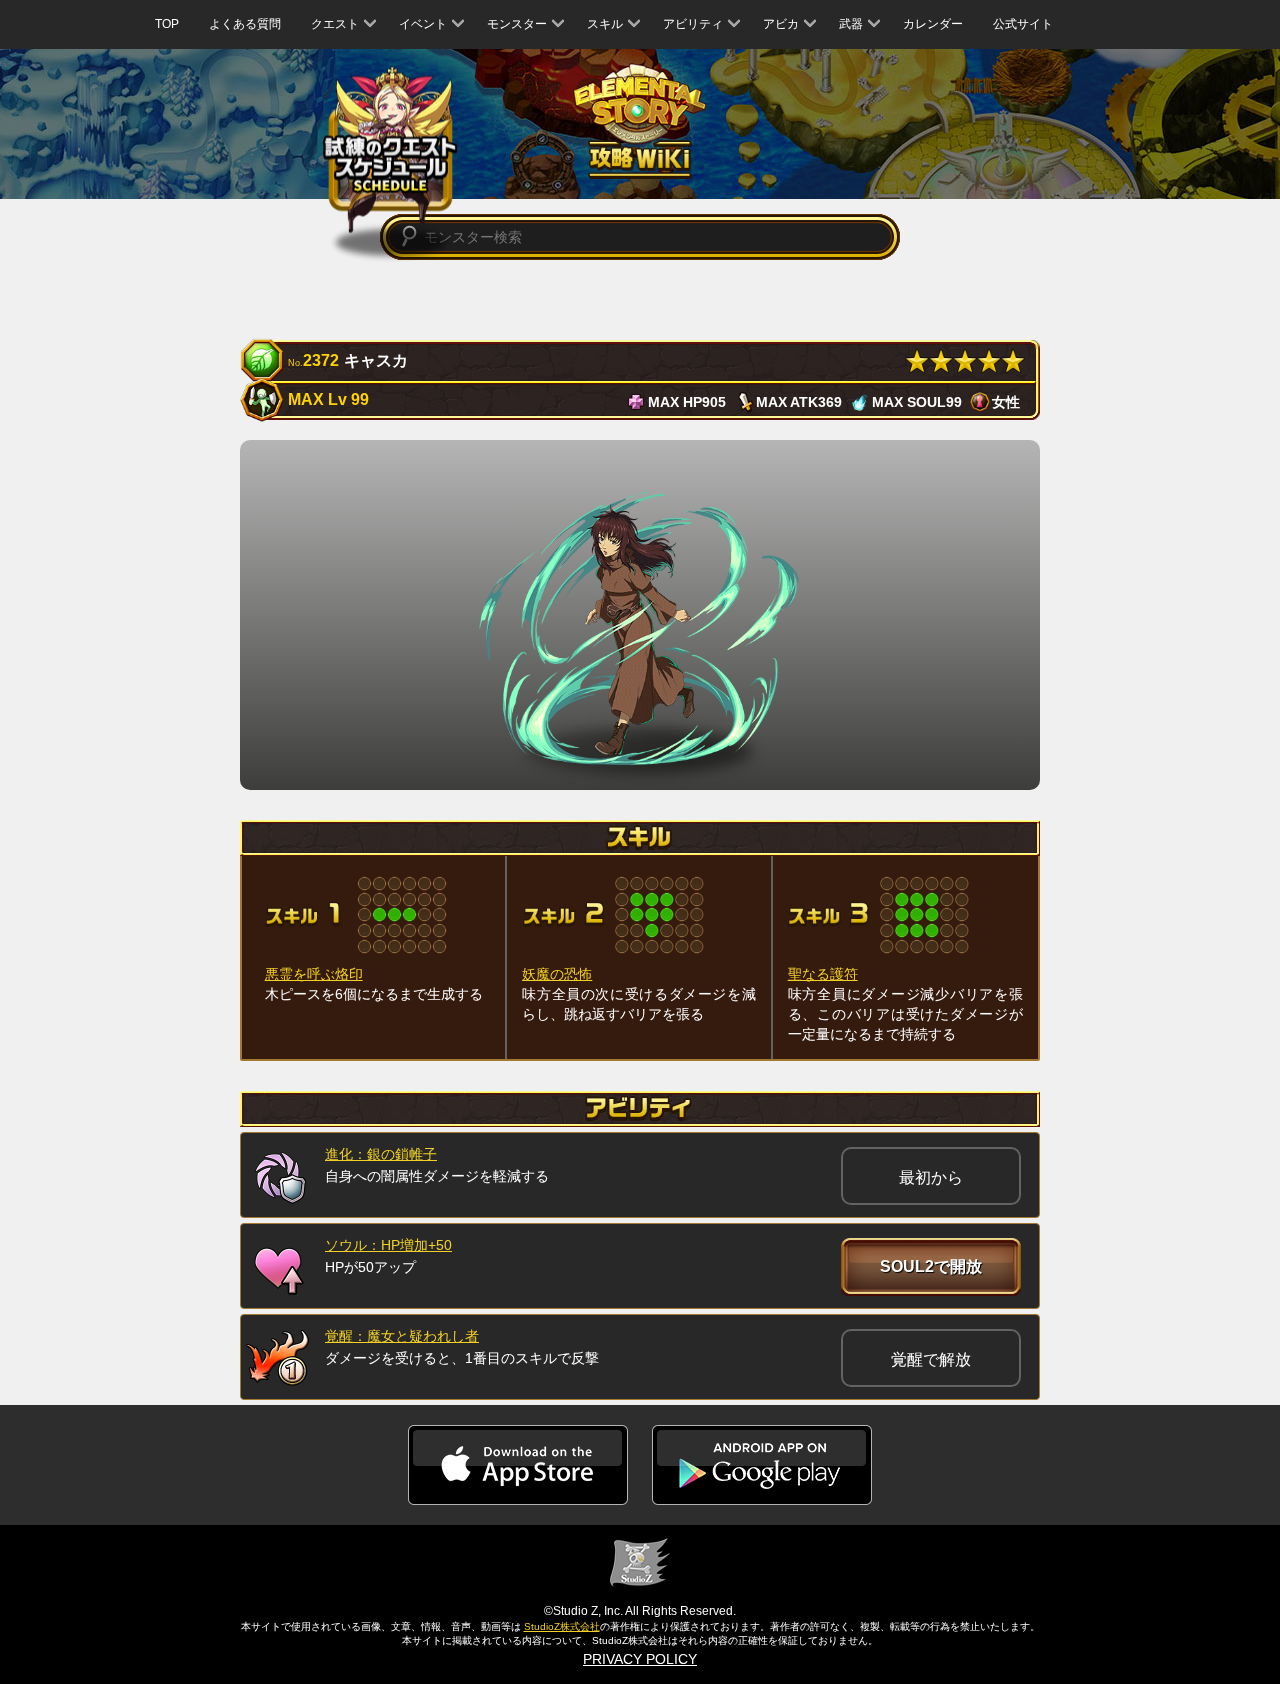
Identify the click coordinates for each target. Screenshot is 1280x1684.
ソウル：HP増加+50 (388, 1245)
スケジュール (390, 152)
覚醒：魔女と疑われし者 (402, 1336)
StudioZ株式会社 (562, 1626)
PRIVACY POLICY (640, 1659)
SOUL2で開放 (931, 1266)
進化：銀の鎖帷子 (381, 1154)
